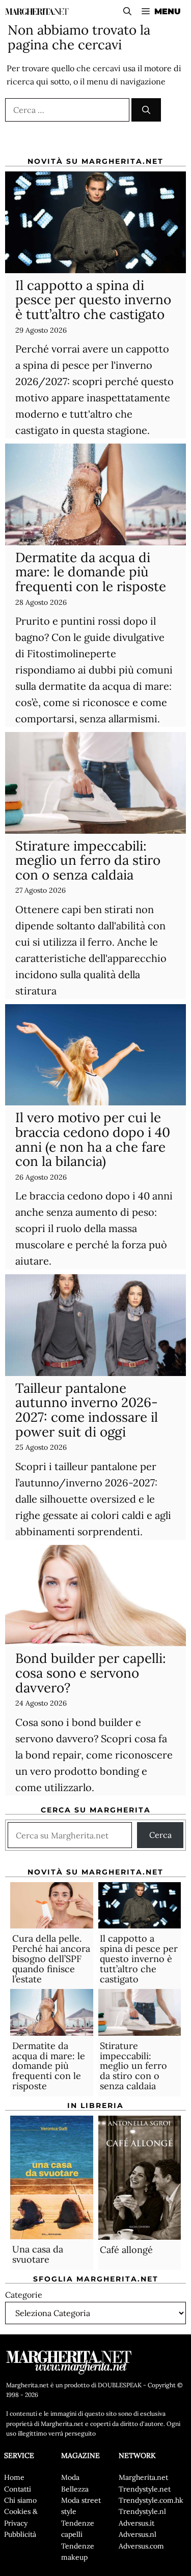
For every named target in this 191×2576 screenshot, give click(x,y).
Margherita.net (143, 2477)
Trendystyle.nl (142, 2511)
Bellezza (75, 2489)
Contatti (18, 2489)
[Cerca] (146, 110)
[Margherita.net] (37, 11)
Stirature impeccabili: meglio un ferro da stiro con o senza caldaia (88, 860)
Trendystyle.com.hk (151, 2500)
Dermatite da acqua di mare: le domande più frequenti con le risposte (91, 572)
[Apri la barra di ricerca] (127, 11)
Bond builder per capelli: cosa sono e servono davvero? (91, 1673)
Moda (70, 2477)
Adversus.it (137, 2523)
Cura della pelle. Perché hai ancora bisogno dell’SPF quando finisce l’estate (51, 1958)
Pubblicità (20, 2534)
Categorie (24, 2295)
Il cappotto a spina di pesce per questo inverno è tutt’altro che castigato (93, 300)
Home (14, 2477)
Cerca (160, 1835)
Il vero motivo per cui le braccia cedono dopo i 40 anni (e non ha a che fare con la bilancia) (93, 1139)
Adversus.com (141, 2546)
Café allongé (126, 2250)
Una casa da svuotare (38, 2254)
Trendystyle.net (145, 2489)
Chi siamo (20, 2500)
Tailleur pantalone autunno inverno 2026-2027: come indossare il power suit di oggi (87, 1410)
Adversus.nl (138, 2534)
